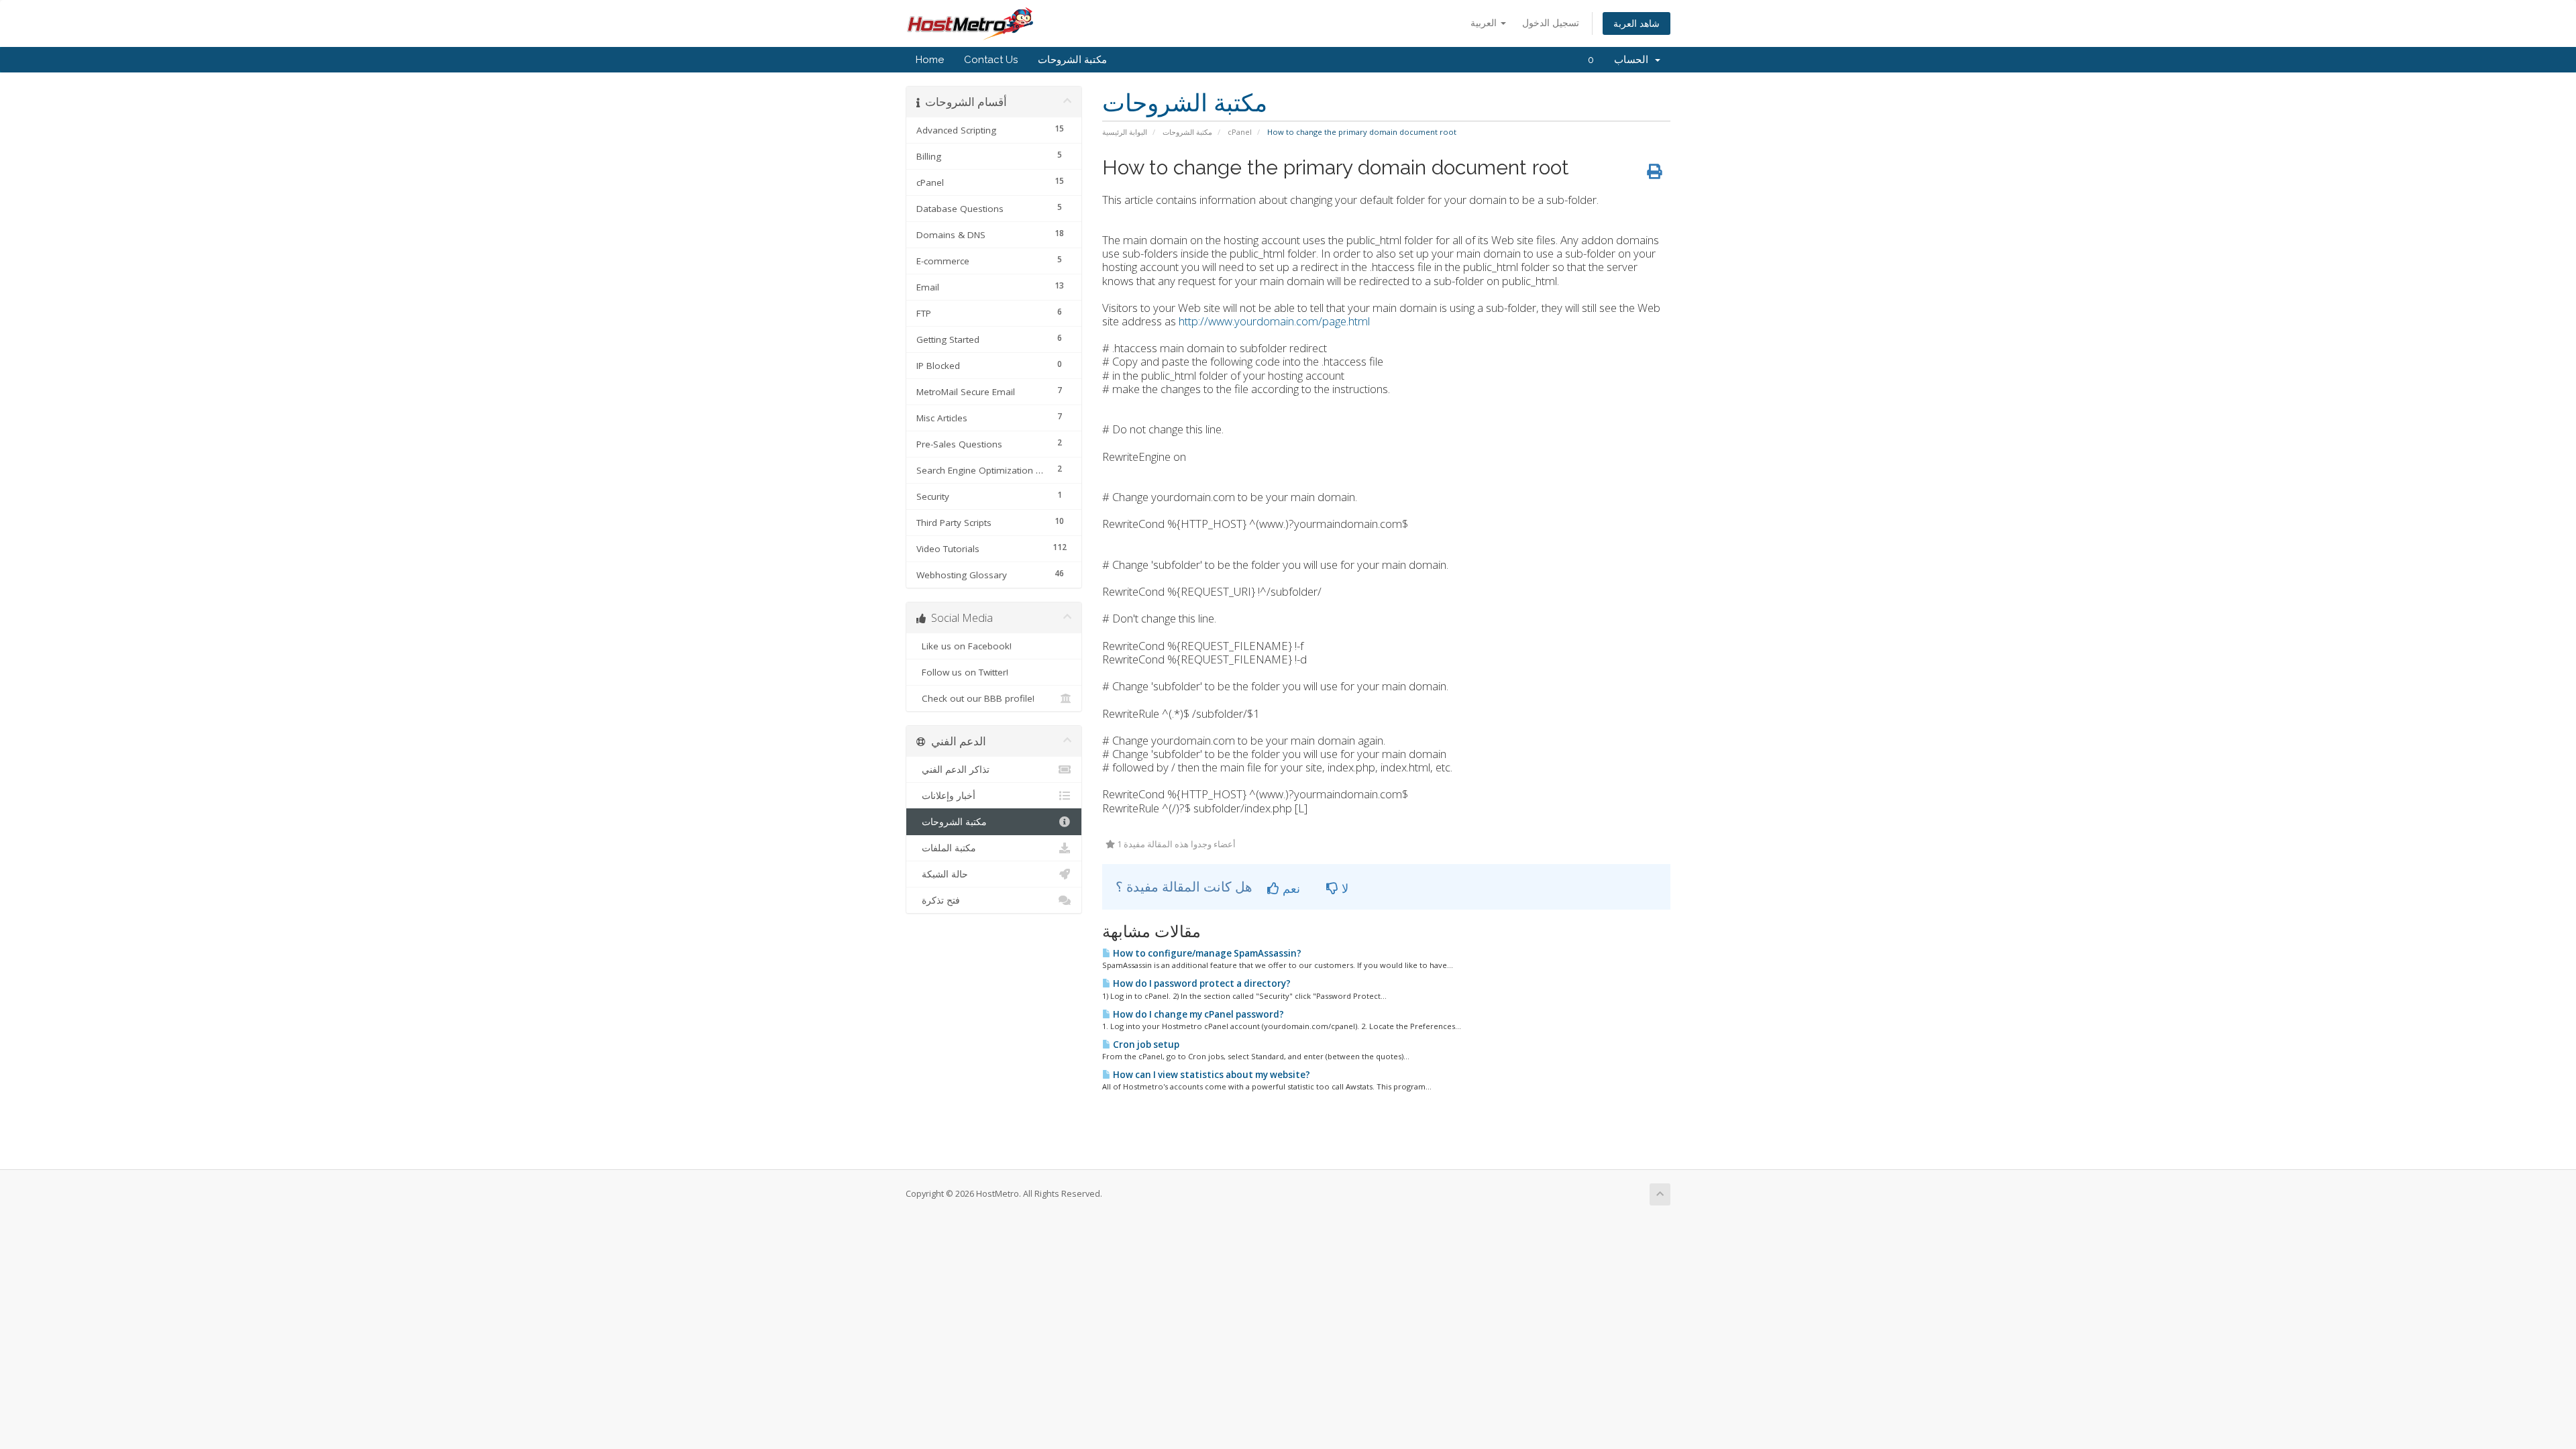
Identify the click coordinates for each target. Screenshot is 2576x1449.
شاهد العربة (1636, 23)
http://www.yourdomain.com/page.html (1274, 321)
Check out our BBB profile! (975, 698)
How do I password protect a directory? (1201, 983)
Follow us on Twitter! (962, 672)
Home (930, 60)
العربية (1485, 22)
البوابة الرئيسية (1125, 132)
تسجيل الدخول (1551, 22)
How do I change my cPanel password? (1197, 1014)
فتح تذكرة (938, 900)
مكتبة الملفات (946, 848)
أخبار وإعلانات (946, 796)
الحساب (1634, 60)
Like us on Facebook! (964, 646)
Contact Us (991, 60)
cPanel (1240, 132)
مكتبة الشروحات (1072, 60)
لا (1343, 888)
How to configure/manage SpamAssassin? (1206, 953)
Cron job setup (1145, 1044)
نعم (1290, 888)
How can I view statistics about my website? (1211, 1075)
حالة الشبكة (942, 874)
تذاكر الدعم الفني (953, 769)
